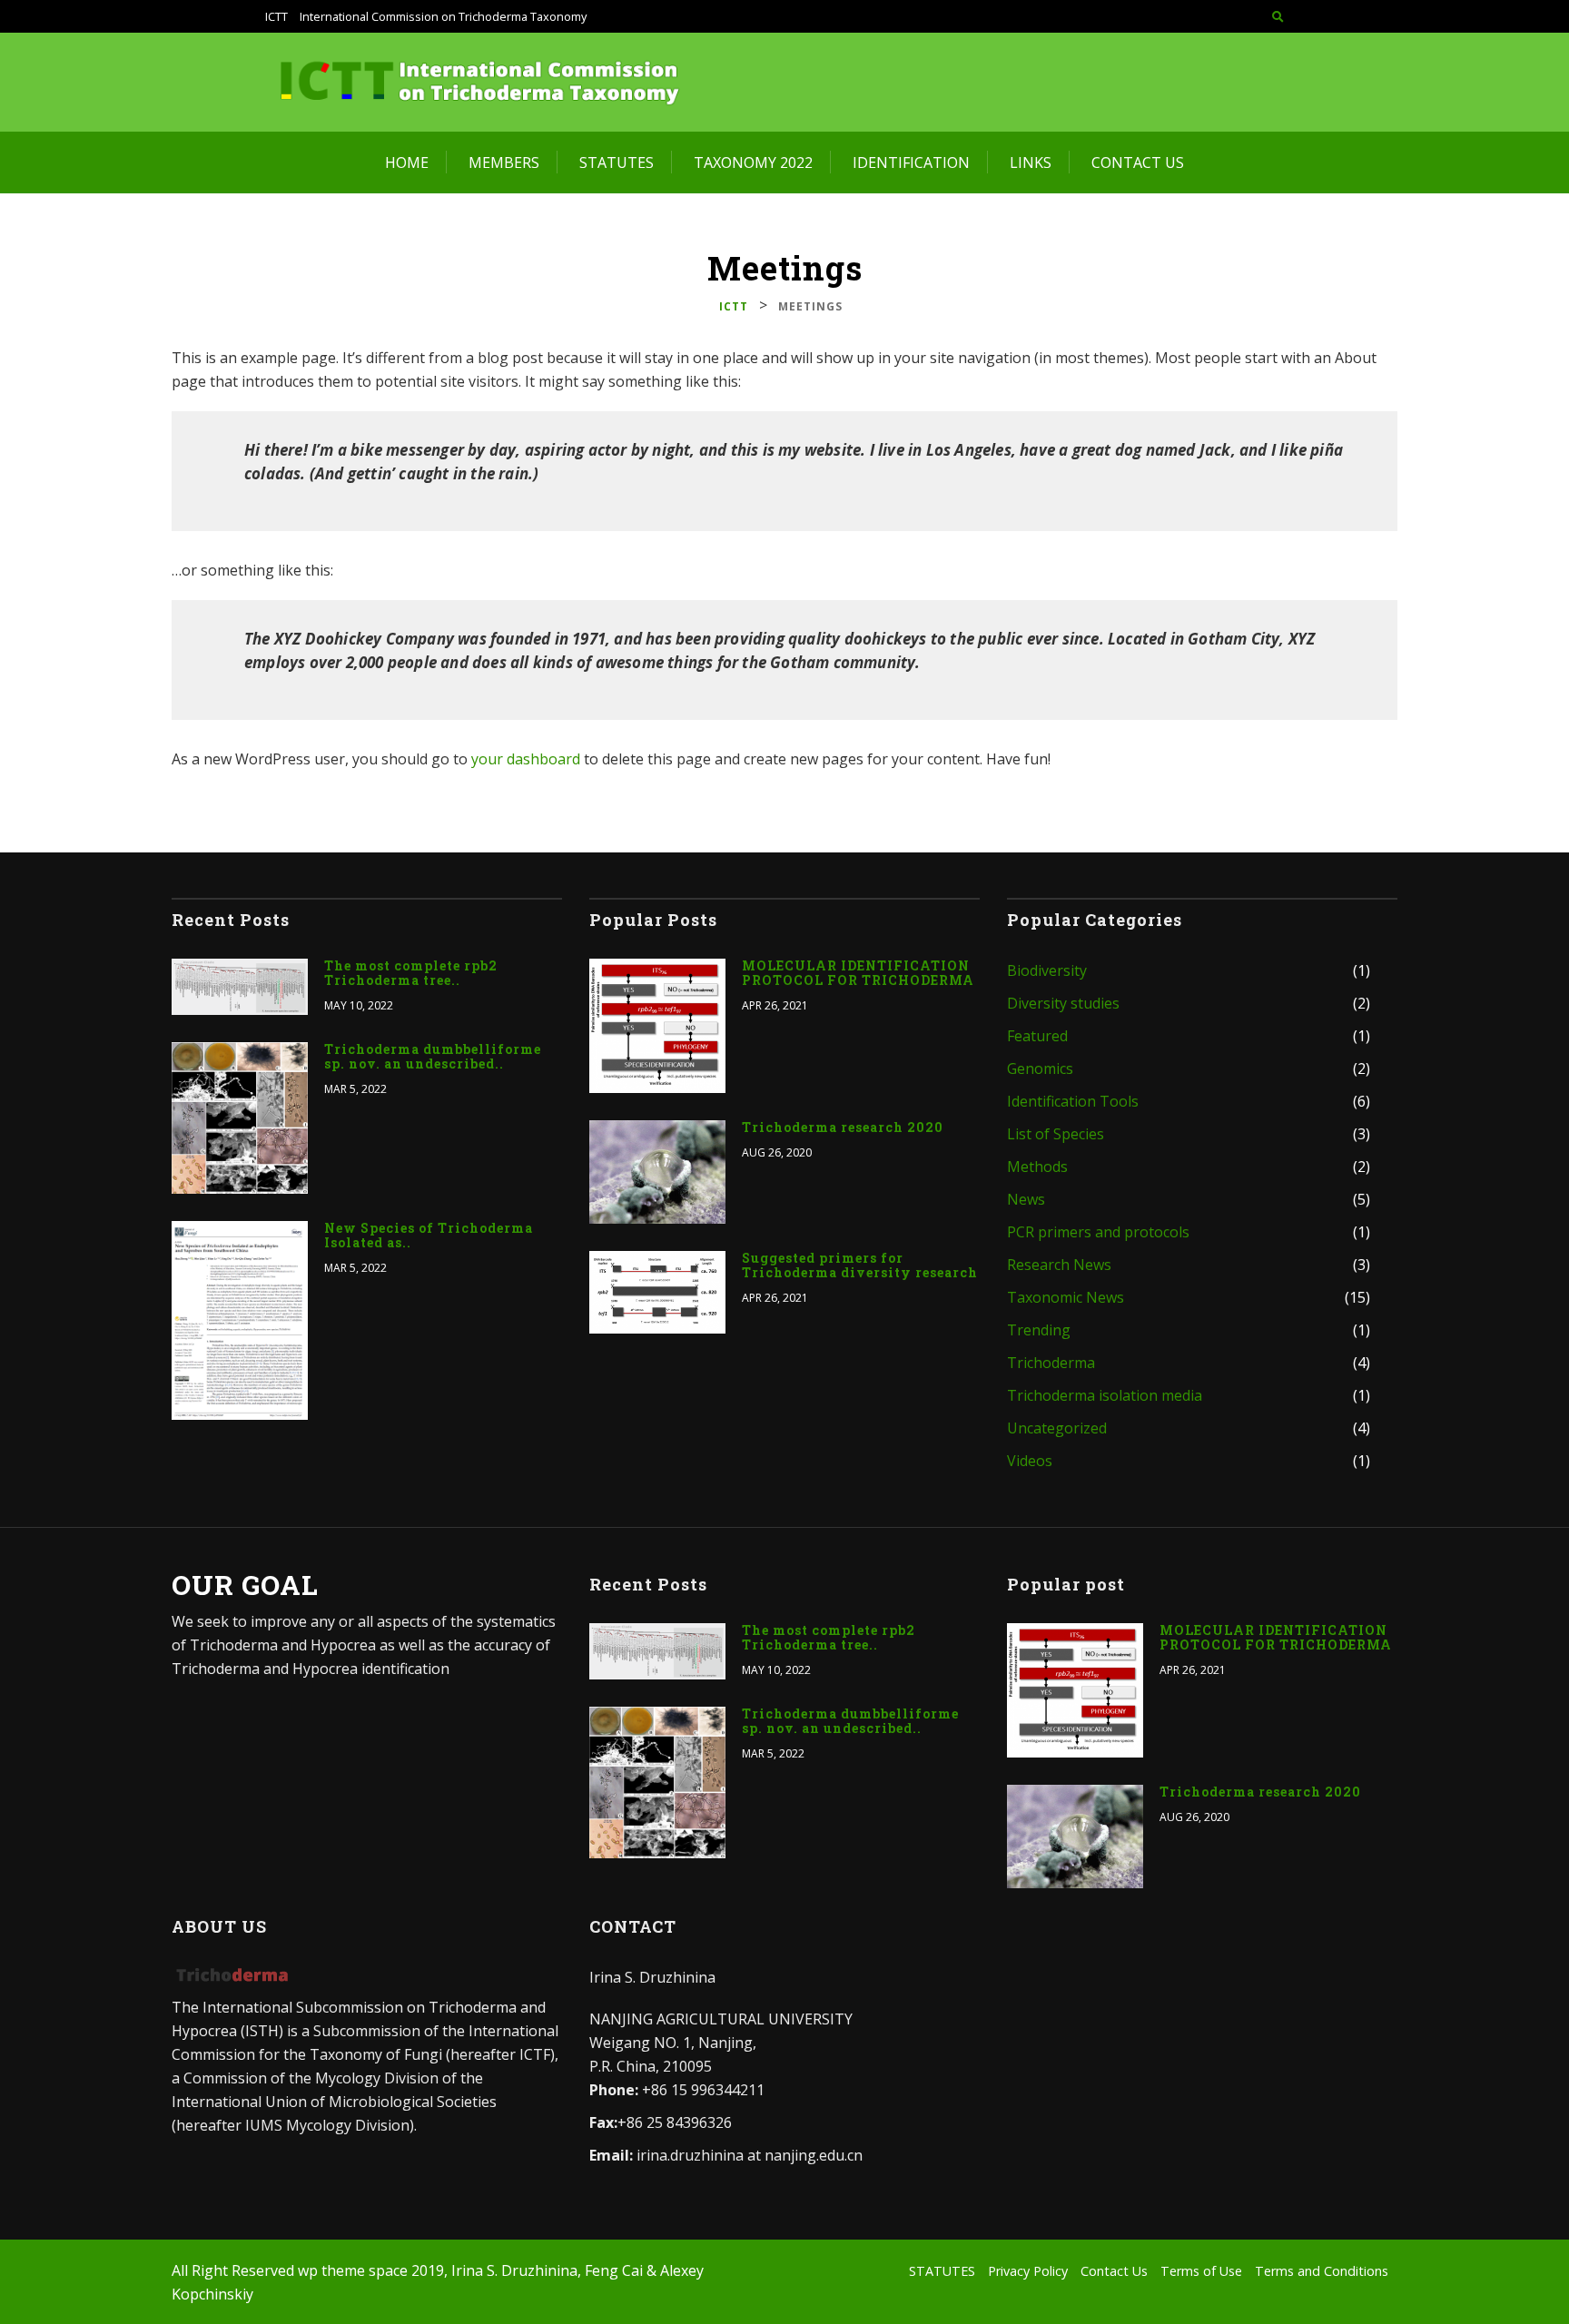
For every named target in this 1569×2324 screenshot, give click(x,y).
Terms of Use (1201, 2271)
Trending (1039, 1330)
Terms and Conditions (1322, 2271)
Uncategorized (1057, 1428)
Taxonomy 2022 (753, 162)
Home (407, 162)
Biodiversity (1047, 970)
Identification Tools (1073, 1101)
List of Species (1056, 1134)
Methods (1037, 1167)
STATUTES (617, 162)
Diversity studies (1063, 1003)
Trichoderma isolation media (1105, 1395)
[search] (1278, 16)
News (1026, 1199)
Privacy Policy (1028, 2271)
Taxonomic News (1066, 1297)
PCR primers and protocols (1098, 1232)
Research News (1059, 1265)
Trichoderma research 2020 (843, 1128)
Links (1031, 162)
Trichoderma (1051, 1363)
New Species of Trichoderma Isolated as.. (429, 1236)
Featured (1037, 1036)
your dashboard (526, 759)
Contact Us (1138, 162)
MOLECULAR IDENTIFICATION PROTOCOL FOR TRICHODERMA (858, 973)
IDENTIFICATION (911, 162)
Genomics (1040, 1068)
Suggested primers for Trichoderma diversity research (860, 1265)
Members (504, 162)
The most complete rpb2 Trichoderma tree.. (411, 973)
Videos (1030, 1461)
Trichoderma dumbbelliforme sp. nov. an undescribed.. (433, 1057)
